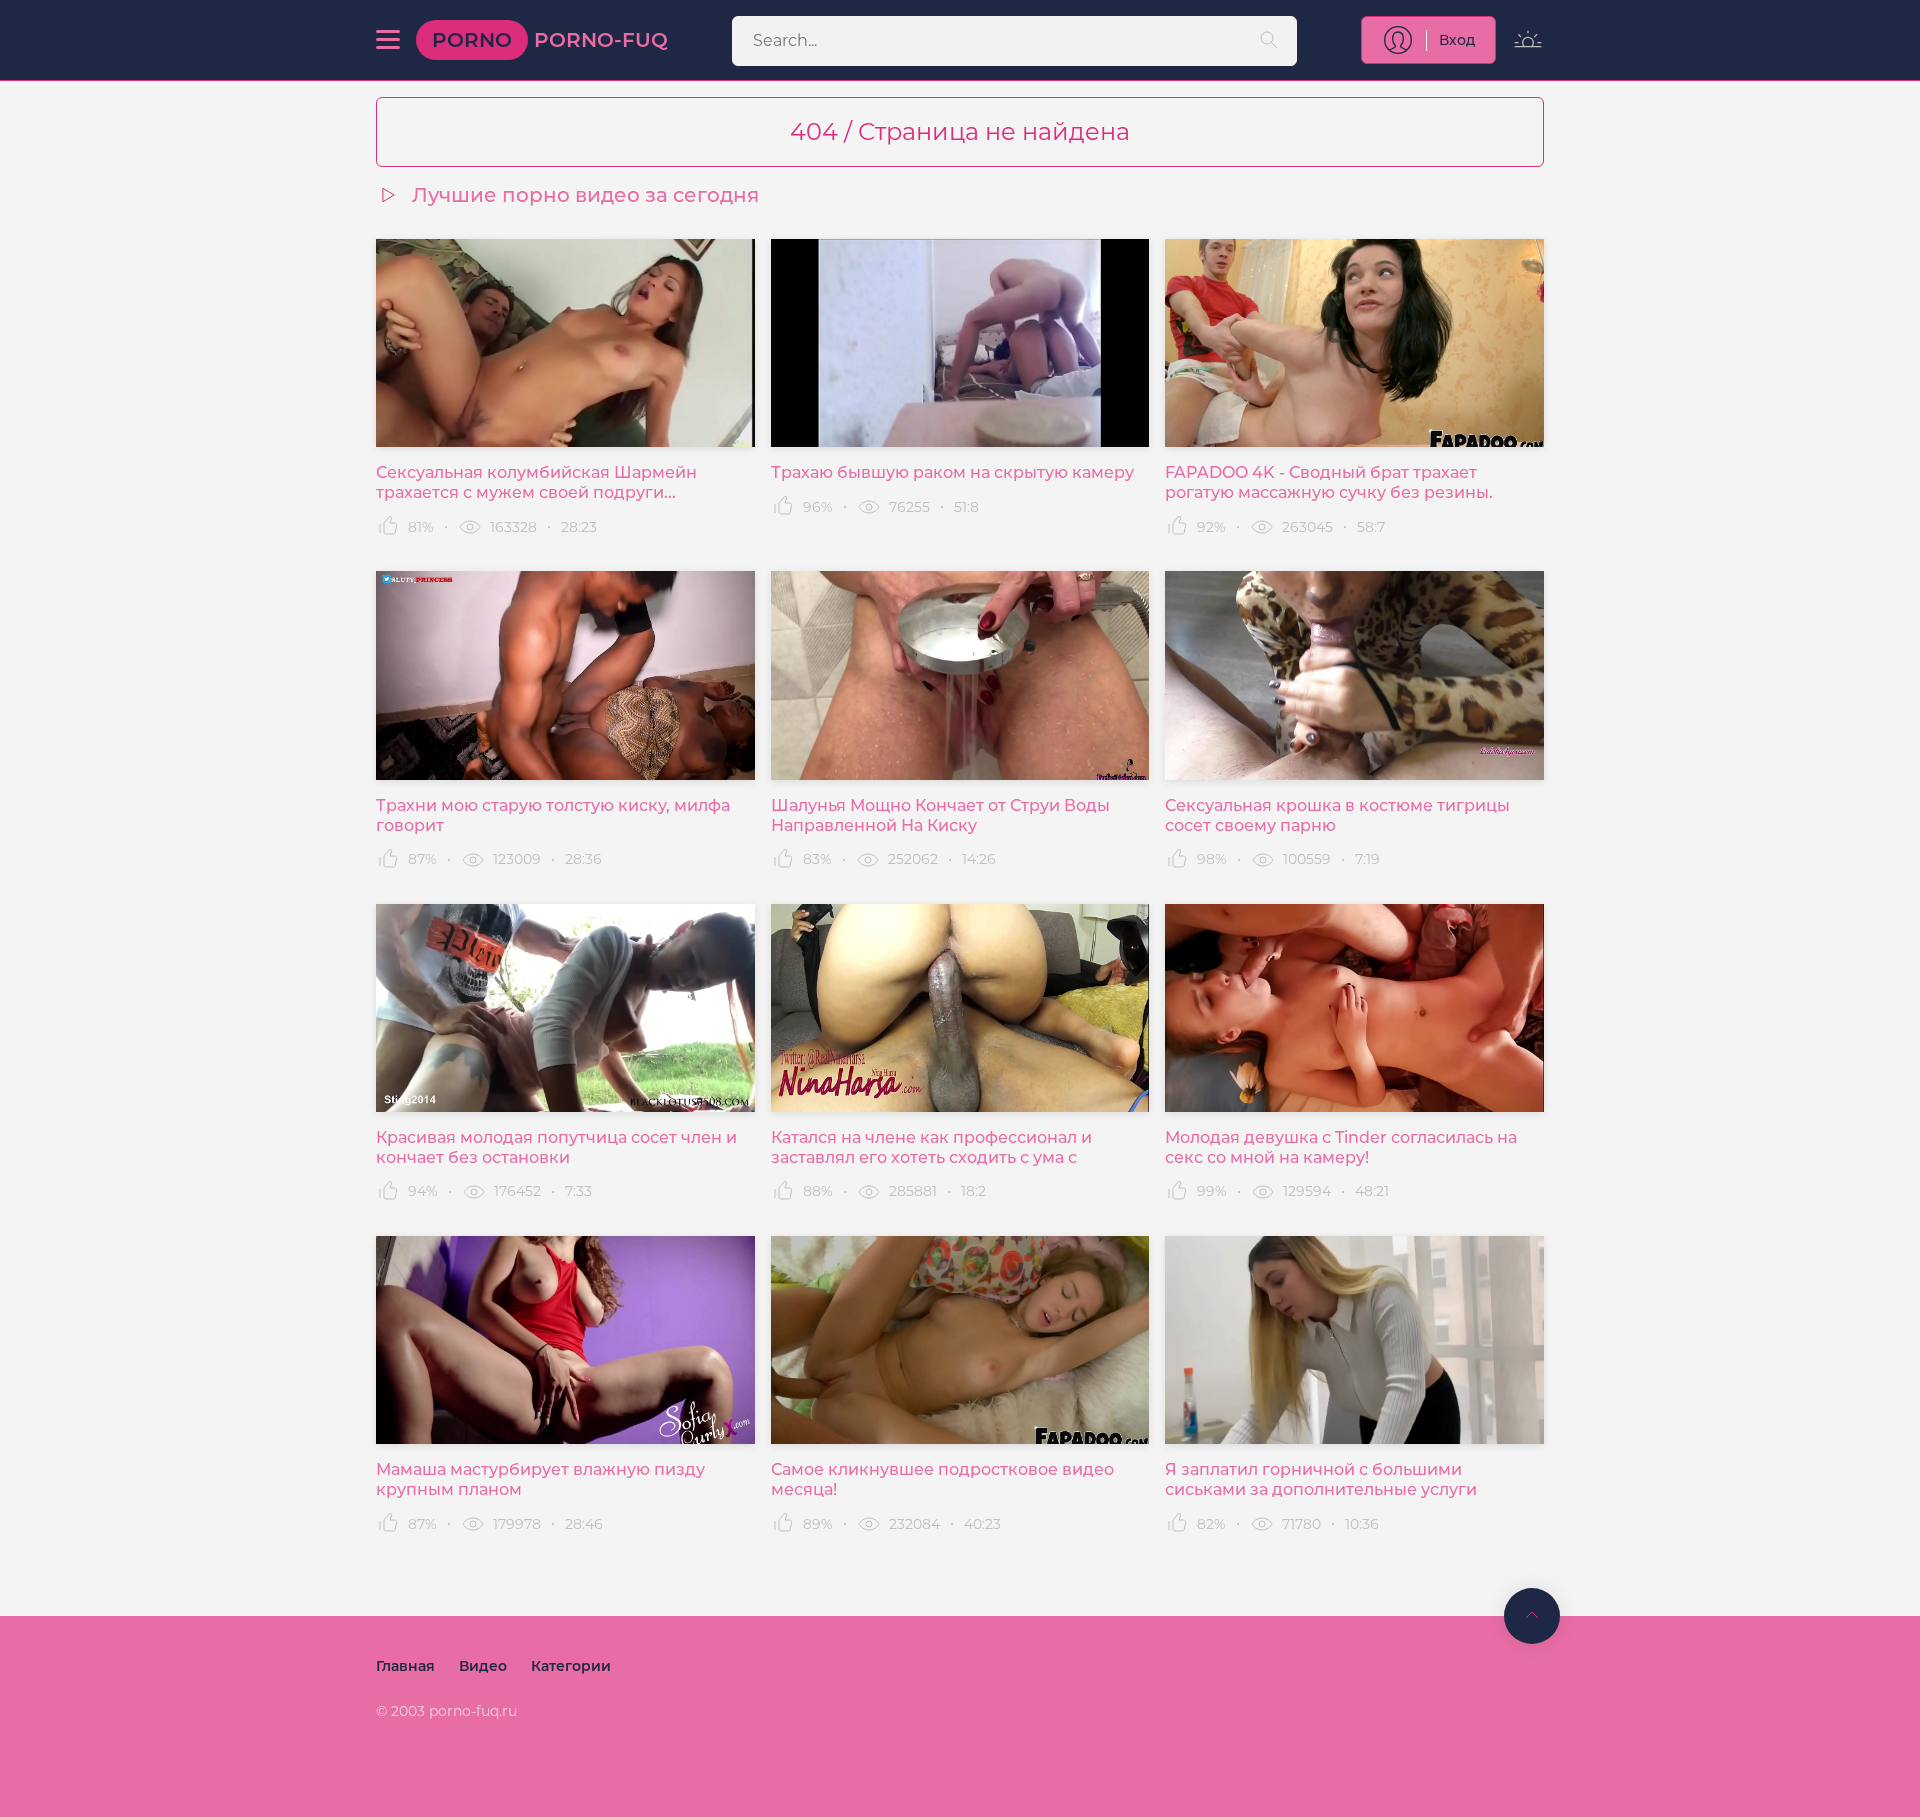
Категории (571, 1666)
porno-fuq (550, 40)
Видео (483, 1666)
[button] (388, 40)
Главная (405, 1666)
